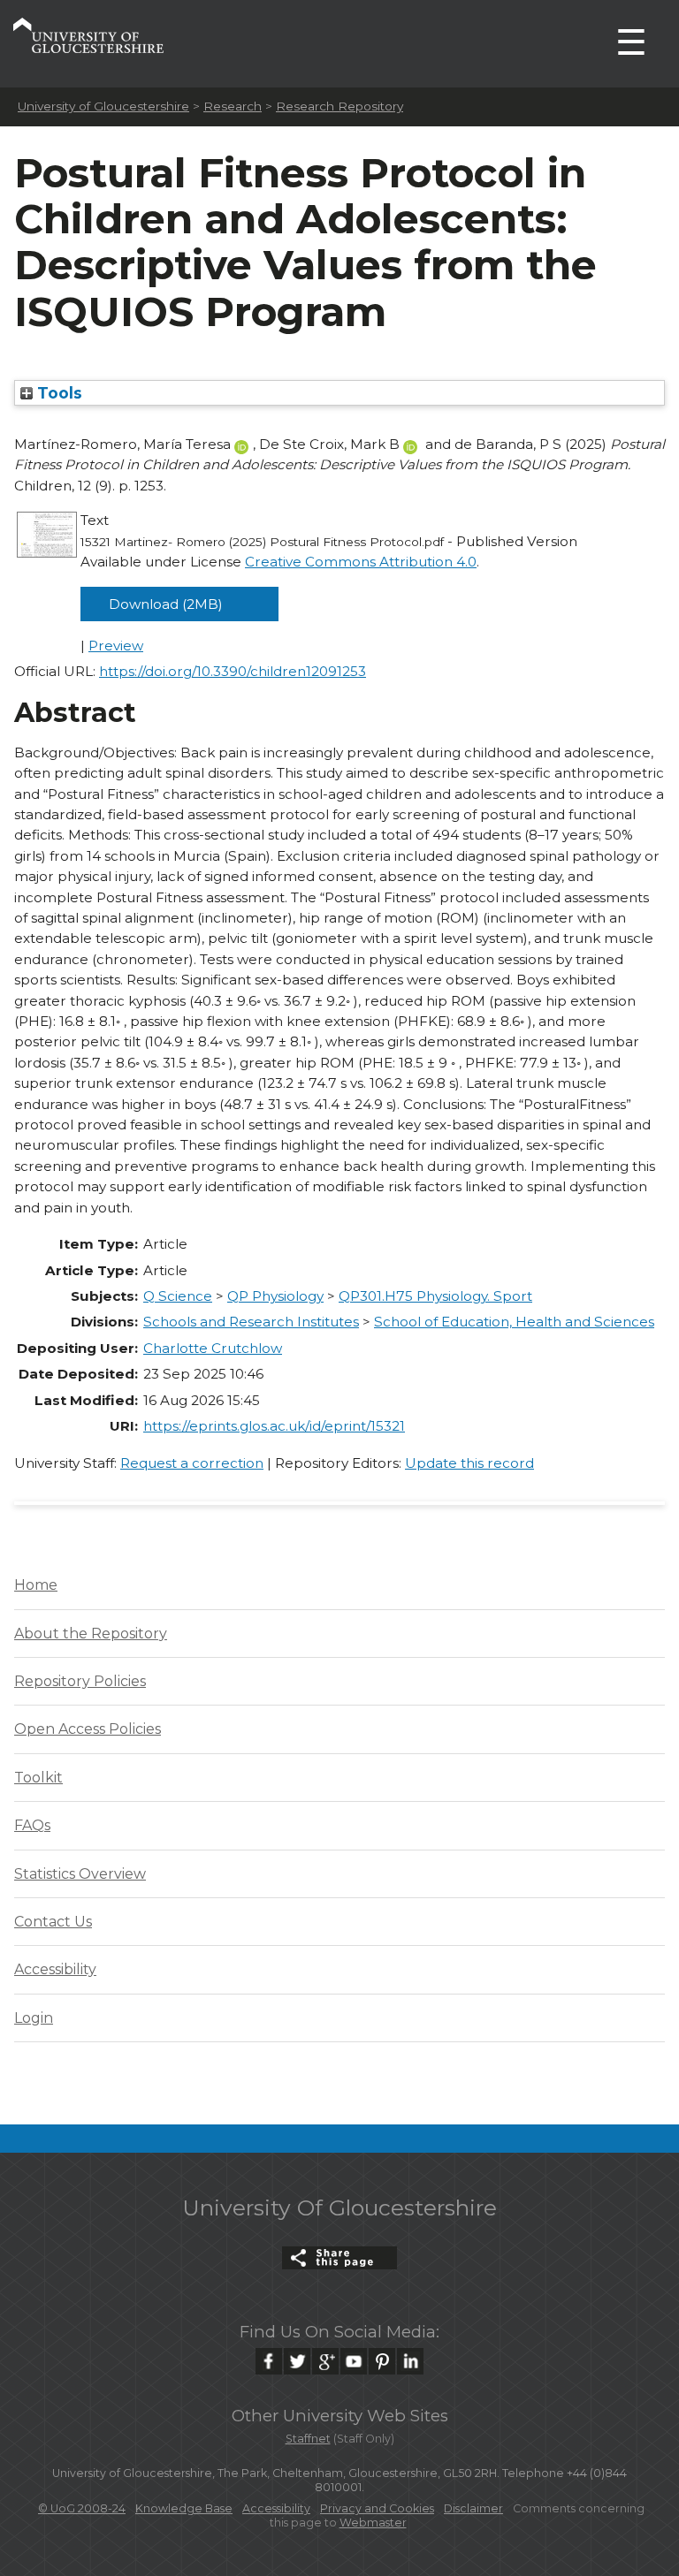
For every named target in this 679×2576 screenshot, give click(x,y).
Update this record (469, 1463)
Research (233, 106)
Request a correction (192, 1463)
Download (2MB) (166, 604)
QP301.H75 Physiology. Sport (435, 1296)
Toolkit (38, 1778)
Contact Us (53, 1922)
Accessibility (55, 1969)
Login (34, 2018)
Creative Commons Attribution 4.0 (361, 562)
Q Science (178, 1296)
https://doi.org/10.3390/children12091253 (233, 671)
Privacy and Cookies (377, 2508)
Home (36, 1585)
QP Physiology (275, 1296)
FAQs (32, 1825)
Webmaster (373, 2523)
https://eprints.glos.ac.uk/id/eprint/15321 (274, 1426)
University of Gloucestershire (103, 106)
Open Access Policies (88, 1729)
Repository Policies (80, 1681)
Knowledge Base (184, 2508)
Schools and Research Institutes (251, 1322)
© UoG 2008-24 (82, 2508)
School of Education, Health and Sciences (514, 1322)
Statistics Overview (80, 1874)
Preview (116, 646)
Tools (57, 393)
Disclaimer (473, 2508)
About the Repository (91, 1634)
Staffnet (308, 2439)
